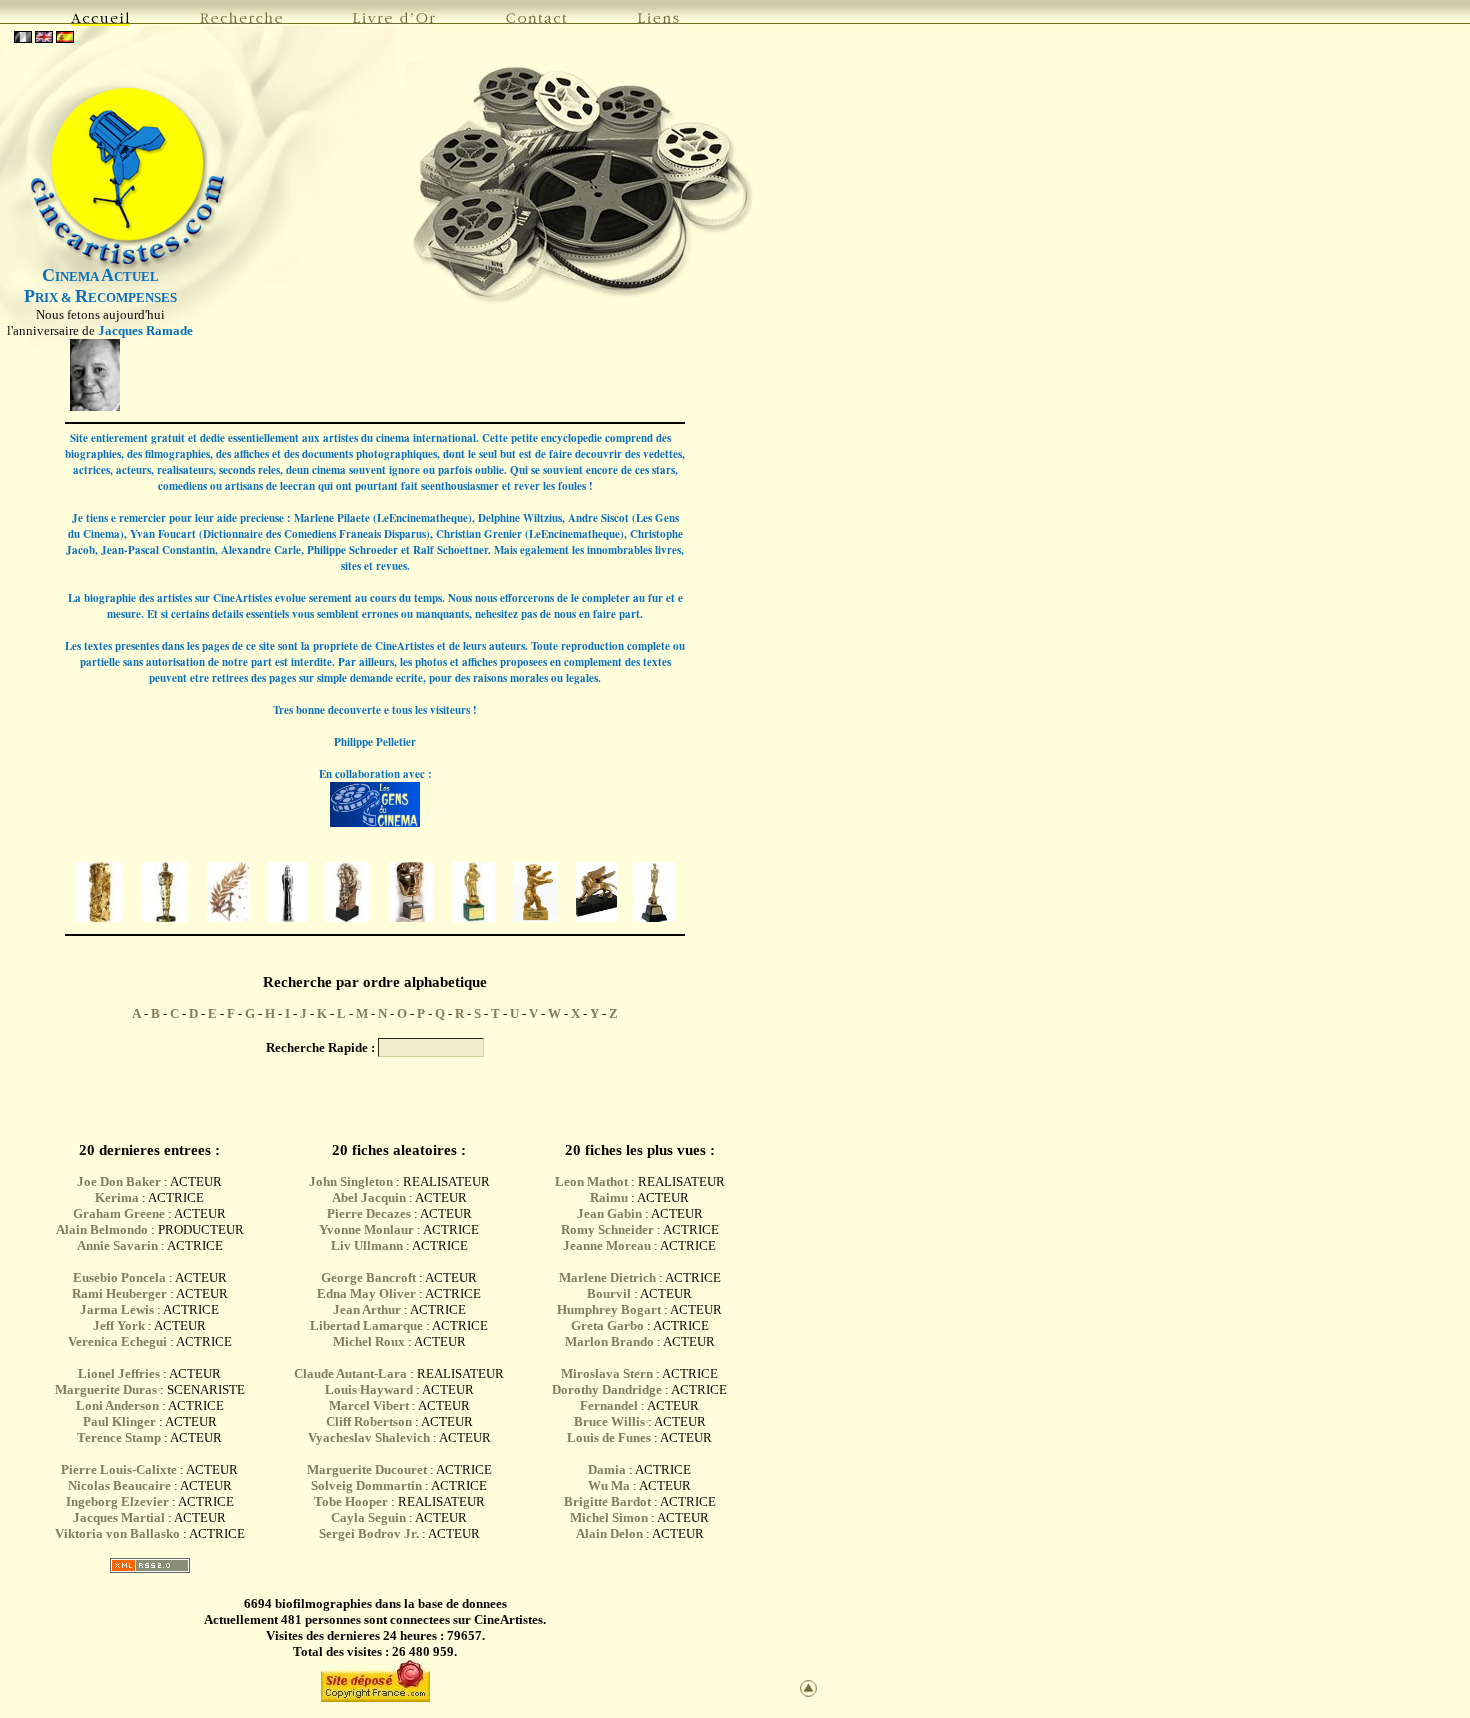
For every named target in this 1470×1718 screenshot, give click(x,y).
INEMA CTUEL (100, 276)
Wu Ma (609, 1485)
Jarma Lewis (117, 1309)
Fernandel (609, 1405)
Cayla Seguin (368, 1517)
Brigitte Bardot (607, 1501)
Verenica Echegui (117, 1341)
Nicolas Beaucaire (119, 1485)
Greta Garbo (607, 1325)
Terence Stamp (119, 1437)
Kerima (117, 1197)
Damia (608, 1469)
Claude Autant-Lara (350, 1373)
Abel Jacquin (369, 1197)
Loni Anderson (117, 1405)
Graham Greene (119, 1213)
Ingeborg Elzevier (117, 1501)
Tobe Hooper (351, 1501)
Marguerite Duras (106, 1389)
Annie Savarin (117, 1245)
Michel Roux (369, 1341)
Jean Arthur (367, 1309)
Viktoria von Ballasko (117, 1533)
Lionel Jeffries (119, 1373)
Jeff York (119, 1325)
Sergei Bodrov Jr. (369, 1533)
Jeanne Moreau (607, 1245)
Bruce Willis (609, 1421)
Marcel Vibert (369, 1405)
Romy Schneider (607, 1229)
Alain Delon (609, 1533)
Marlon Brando (609, 1341)
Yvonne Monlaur (366, 1229)
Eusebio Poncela (119, 1277)
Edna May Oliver (366, 1293)
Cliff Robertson (369, 1421)
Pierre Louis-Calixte (119, 1469)
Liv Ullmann (367, 1245)
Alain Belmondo (102, 1229)
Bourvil (609, 1293)
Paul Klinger (119, 1421)
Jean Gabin (609, 1213)
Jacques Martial (119, 1517)
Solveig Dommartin (366, 1485)
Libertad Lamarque (366, 1325)
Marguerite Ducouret (367, 1469)
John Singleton (351, 1181)
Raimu (609, 1197)
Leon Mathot (591, 1181)
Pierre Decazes (369, 1213)
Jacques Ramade (145, 330)
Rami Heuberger (119, 1293)
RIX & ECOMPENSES (100, 297)
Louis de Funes (609, 1437)
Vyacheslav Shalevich (369, 1437)
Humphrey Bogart (609, 1309)
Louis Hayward (369, 1389)
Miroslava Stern (607, 1373)
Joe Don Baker (119, 1181)
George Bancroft (368, 1277)
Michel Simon (609, 1517)
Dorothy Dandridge (607, 1389)
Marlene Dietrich (607, 1277)
